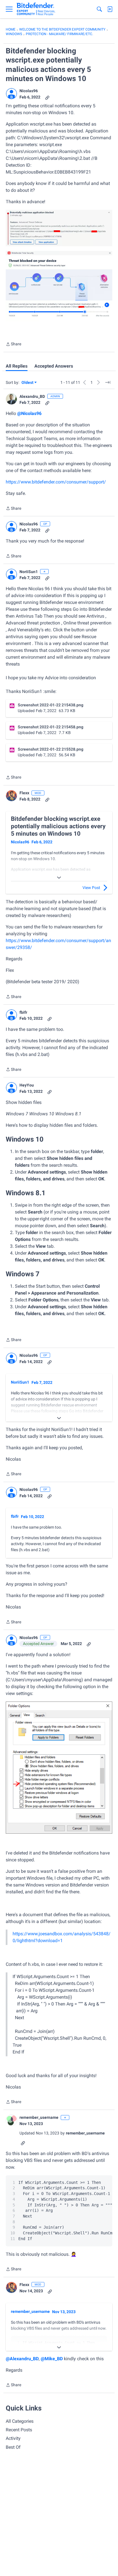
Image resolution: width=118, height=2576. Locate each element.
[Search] (99, 9)
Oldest (28, 383)
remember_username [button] (39, 2117)
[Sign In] (110, 9)
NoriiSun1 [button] (29, 572)
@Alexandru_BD (22, 2359)
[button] (11, 94)
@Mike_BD (52, 2359)
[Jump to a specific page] (108, 382)
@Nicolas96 (29, 413)
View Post (91, 888)
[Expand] (59, 878)
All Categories (20, 2421)
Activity (13, 2438)
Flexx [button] (24, 793)
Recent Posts (19, 2430)
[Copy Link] (47, 97)
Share (13, 345)
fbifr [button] (23, 1012)
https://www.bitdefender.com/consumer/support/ (56, 482)
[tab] (17, 366)
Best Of (13, 2447)
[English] (36, 9)
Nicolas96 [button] (29, 91)
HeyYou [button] (27, 1085)
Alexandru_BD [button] (32, 396)
